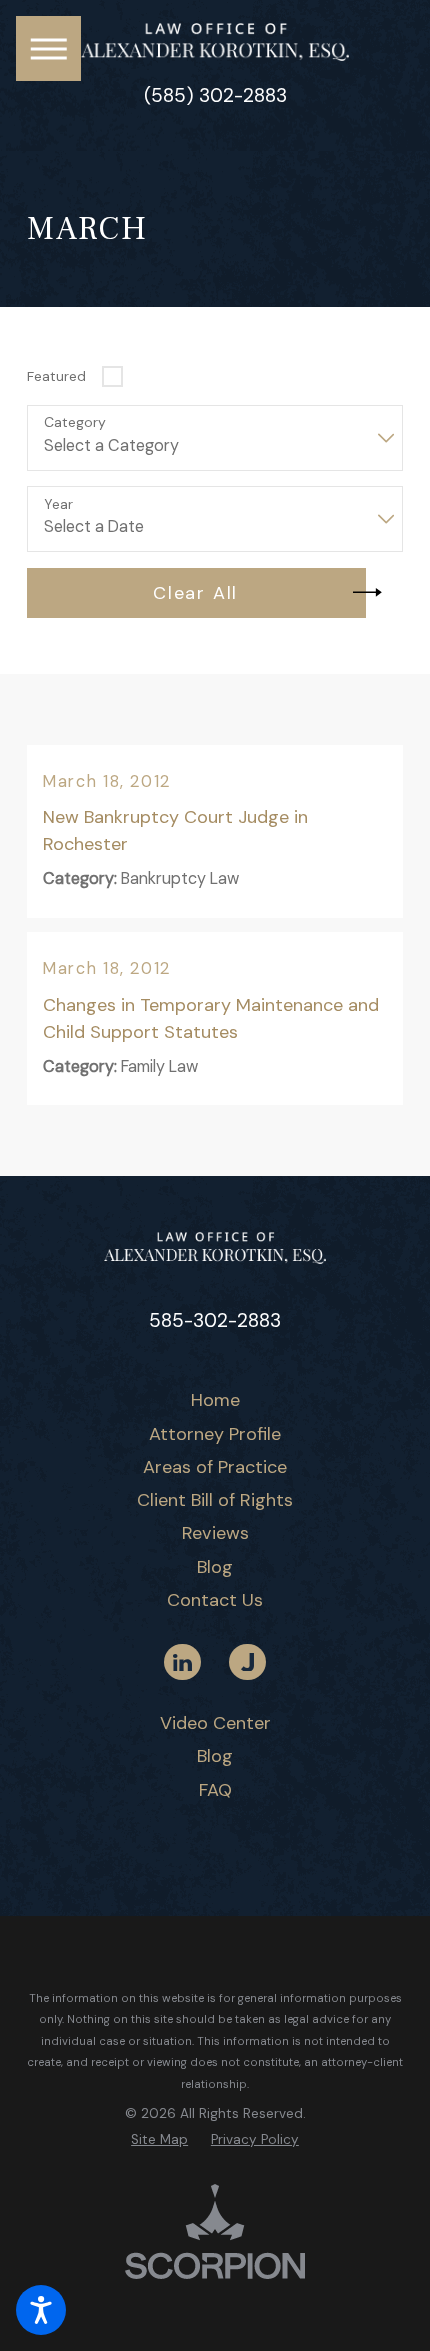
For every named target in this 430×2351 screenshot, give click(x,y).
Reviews (215, 1533)
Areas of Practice (215, 1467)
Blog (215, 1567)
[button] (41, 2310)
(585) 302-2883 (215, 96)
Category (75, 422)
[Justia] (247, 1662)
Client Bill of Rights (215, 1500)
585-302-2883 (215, 1320)
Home (215, 1400)
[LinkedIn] (182, 1662)
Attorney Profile (215, 1434)
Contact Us (215, 1600)
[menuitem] (215, 1400)
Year (58, 504)
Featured (56, 376)
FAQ (215, 1790)
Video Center (215, 1723)
